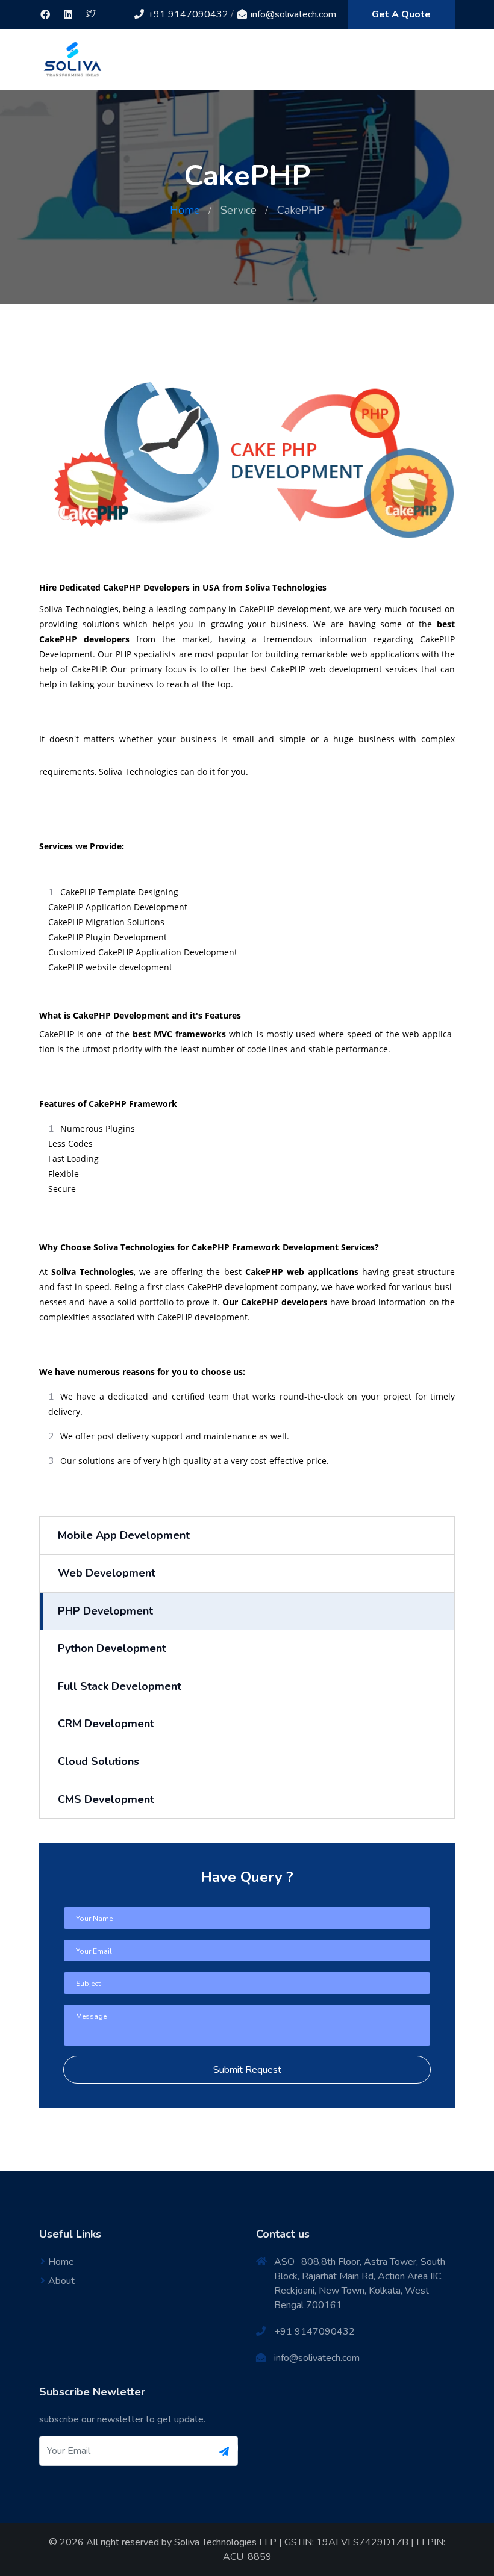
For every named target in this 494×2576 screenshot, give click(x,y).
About (61, 2281)
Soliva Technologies (92, 1272)
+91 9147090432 (187, 14)
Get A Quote (401, 14)
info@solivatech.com (292, 14)
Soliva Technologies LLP (225, 2542)
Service (239, 210)
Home (185, 210)
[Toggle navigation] (447, 60)
